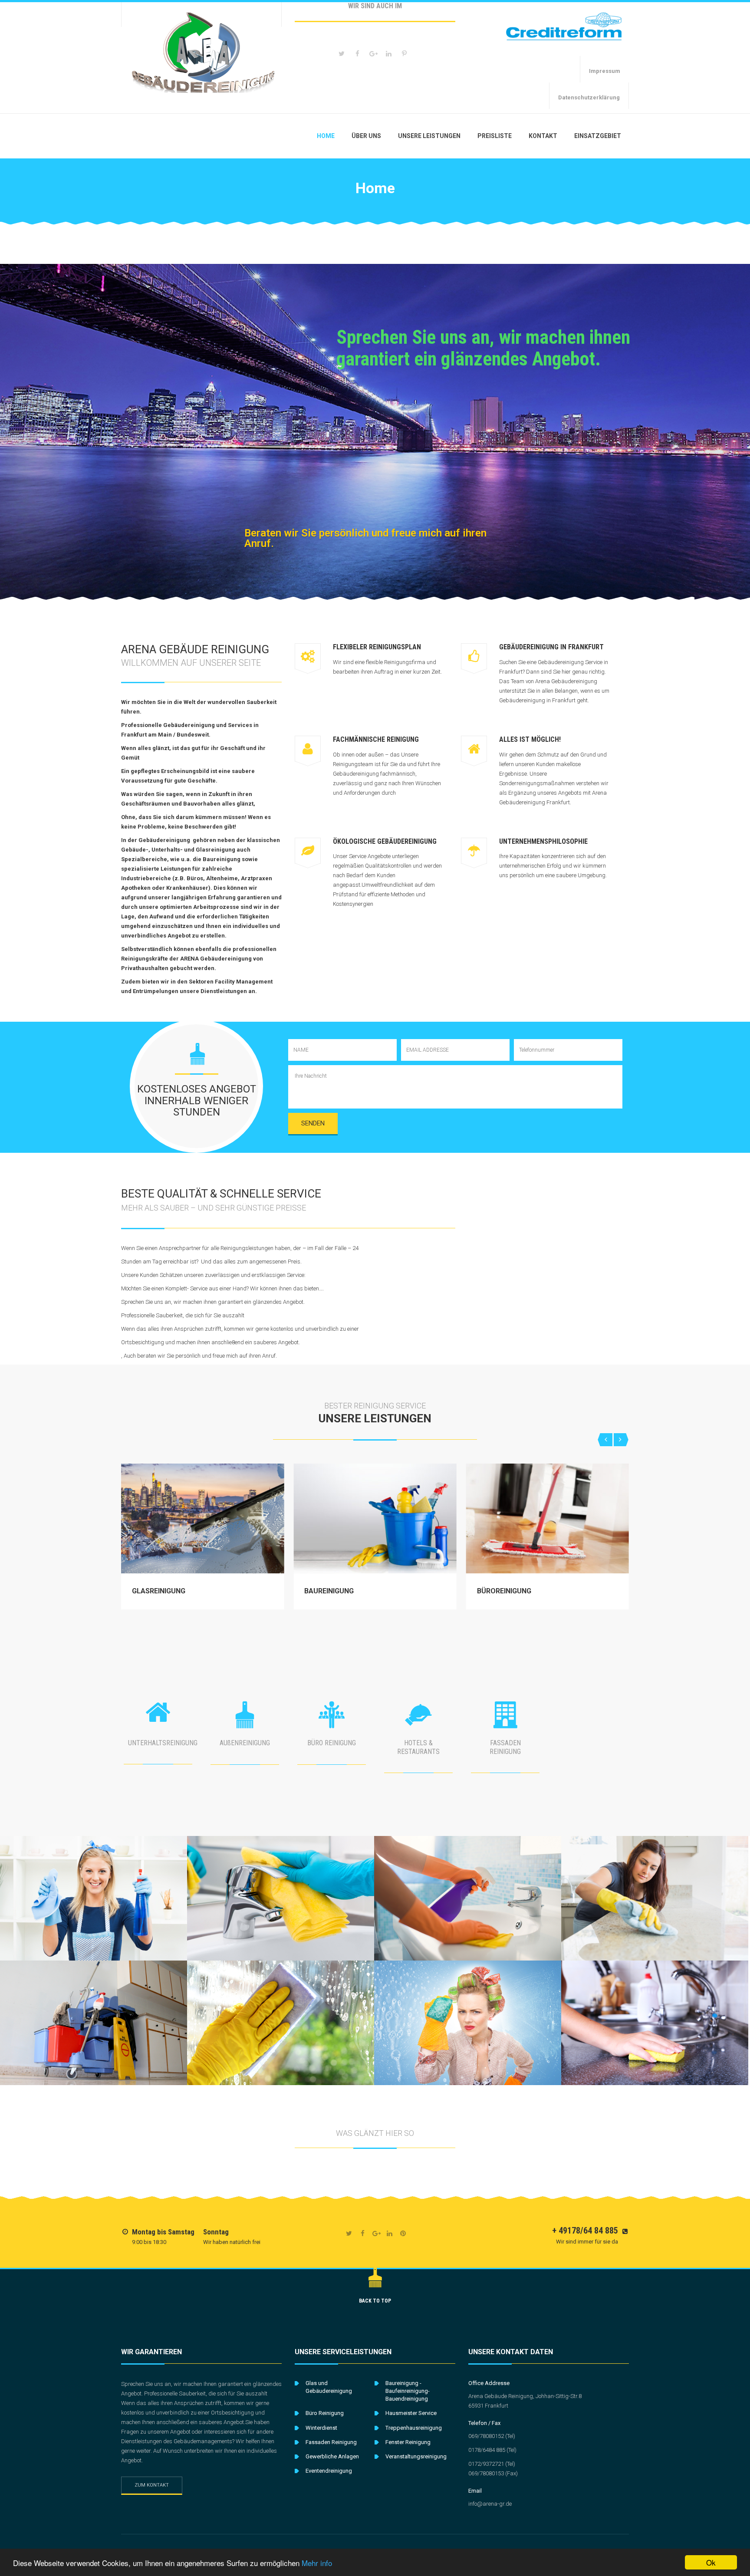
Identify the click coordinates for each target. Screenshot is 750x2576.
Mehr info (317, 2563)
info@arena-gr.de (490, 2504)
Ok (711, 2562)
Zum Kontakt (152, 2485)
